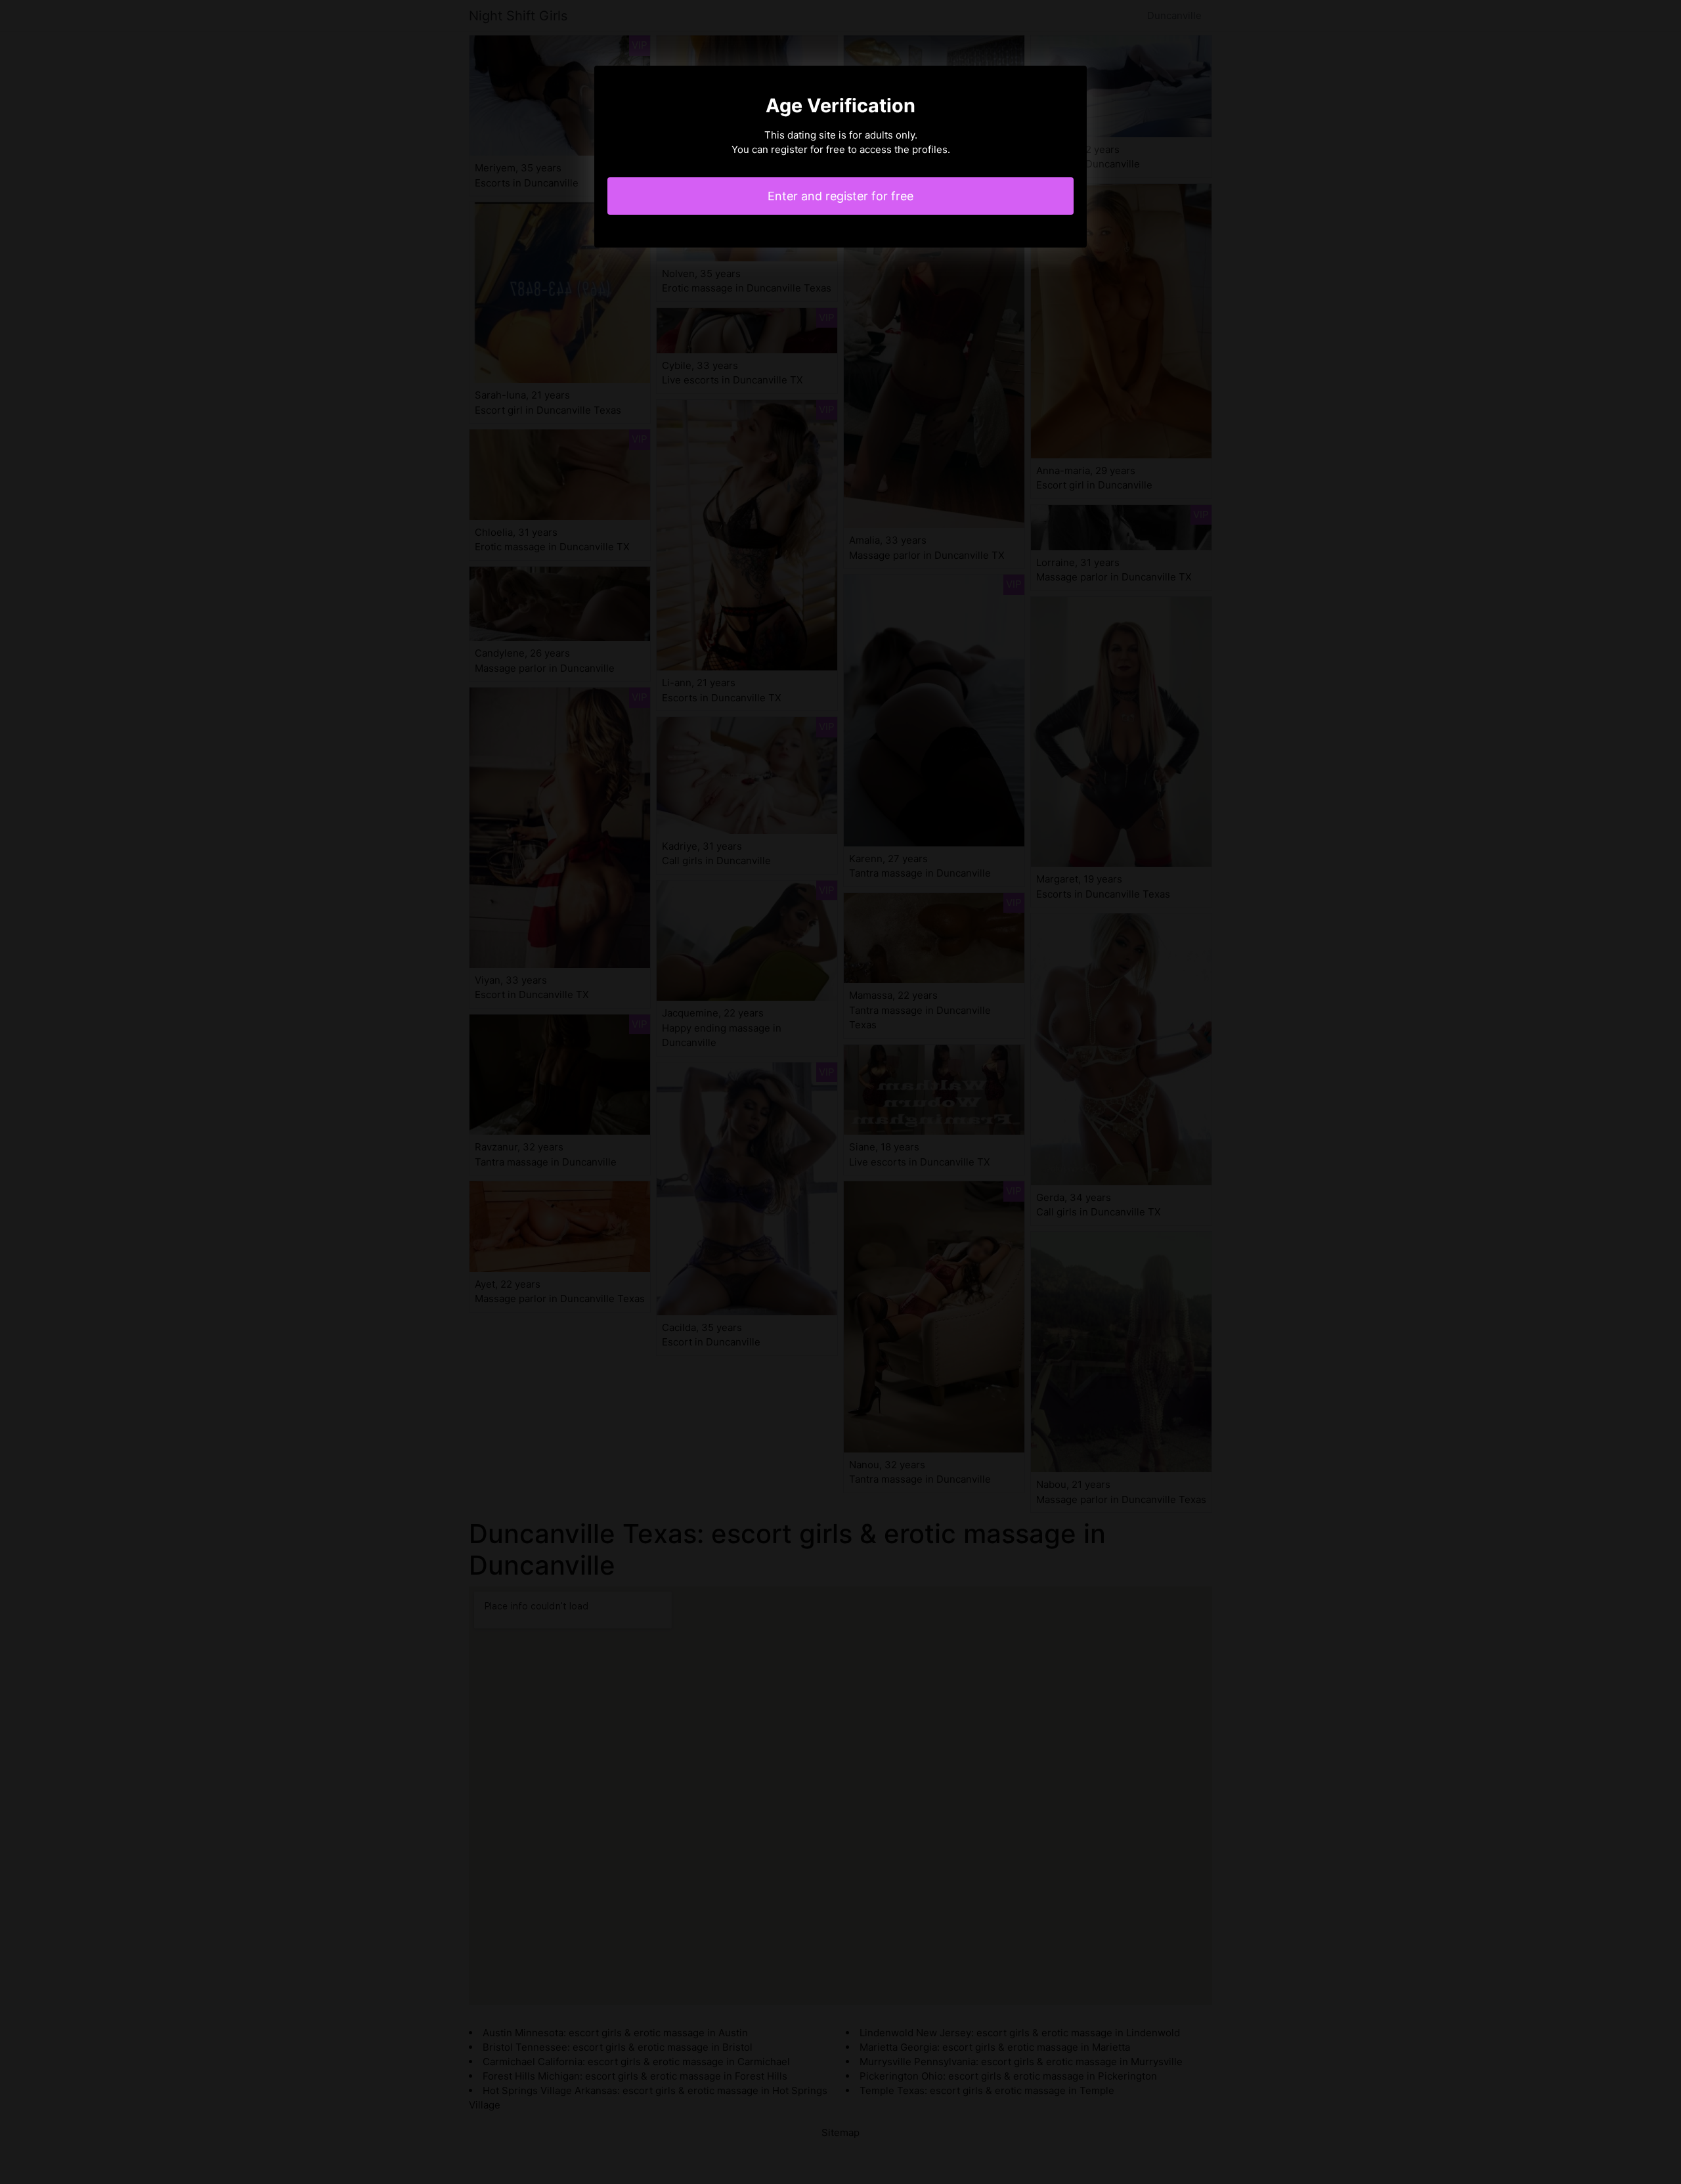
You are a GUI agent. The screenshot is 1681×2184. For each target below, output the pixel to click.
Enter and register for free (840, 196)
